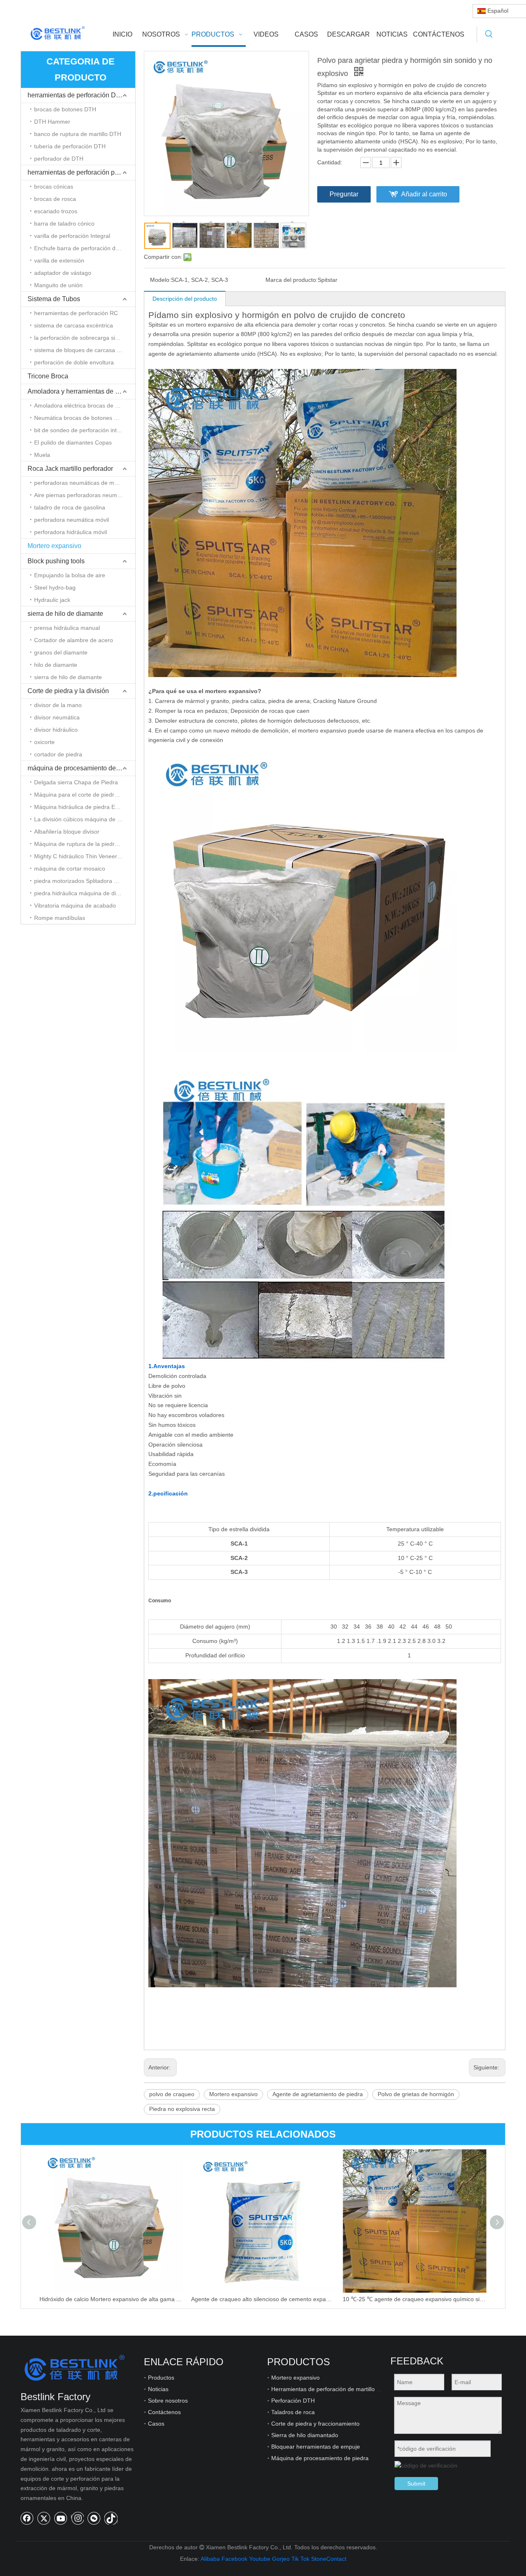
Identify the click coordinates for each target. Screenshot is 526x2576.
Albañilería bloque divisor (67, 832)
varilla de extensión (59, 260)
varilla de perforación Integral (72, 236)
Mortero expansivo (54, 546)
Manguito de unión (58, 285)
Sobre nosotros (168, 2401)
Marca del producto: (292, 280)
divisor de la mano (58, 705)
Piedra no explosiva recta (182, 2109)
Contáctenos (164, 2412)
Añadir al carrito (424, 194)
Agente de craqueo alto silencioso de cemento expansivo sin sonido (263, 2299)
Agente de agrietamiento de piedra (318, 2094)
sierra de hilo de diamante (65, 614)
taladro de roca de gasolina (70, 507)
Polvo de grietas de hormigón (416, 2094)
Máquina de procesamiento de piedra (320, 2458)
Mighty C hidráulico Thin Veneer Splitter (85, 856)
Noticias (158, 2389)
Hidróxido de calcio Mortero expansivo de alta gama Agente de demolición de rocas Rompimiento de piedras (111, 2299)
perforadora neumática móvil (72, 520)
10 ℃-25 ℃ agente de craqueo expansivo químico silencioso (414, 2299)
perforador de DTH (59, 159)
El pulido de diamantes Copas (73, 442)
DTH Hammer (52, 122)
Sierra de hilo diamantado (305, 2435)
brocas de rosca (55, 199)
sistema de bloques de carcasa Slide (82, 350)
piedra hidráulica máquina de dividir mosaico (85, 893)
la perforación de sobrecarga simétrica (84, 338)
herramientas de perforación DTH (76, 95)
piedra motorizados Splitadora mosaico (85, 881)
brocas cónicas (54, 187)
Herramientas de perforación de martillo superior (335, 2389)
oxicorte (44, 742)
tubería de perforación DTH (70, 146)
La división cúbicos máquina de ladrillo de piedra (85, 819)
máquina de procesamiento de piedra (81, 768)
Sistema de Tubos (54, 299)
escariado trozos (56, 211)
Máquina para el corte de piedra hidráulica (85, 795)
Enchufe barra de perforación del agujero (85, 248)
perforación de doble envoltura (74, 362)
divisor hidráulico (56, 730)
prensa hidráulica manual (67, 628)
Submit (416, 2484)
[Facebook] (27, 2518)
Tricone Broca (48, 376)
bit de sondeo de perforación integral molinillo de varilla (85, 430)
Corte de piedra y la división (68, 691)
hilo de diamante (56, 665)
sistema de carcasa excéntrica (74, 325)
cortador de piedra (58, 754)
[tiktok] (111, 2518)
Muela (42, 455)
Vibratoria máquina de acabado (75, 906)
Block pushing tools (56, 561)
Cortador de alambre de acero (74, 640)
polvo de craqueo (172, 2094)
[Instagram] (77, 2518)
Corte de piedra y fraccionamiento (315, 2424)
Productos (161, 2378)
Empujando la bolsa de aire (70, 575)
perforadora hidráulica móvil (70, 532)
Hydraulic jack (52, 600)
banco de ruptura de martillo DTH (78, 134)
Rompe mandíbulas (60, 918)
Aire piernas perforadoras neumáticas (83, 495)
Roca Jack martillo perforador (70, 469)
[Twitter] (44, 2518)
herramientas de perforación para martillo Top (81, 172)
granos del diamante (61, 652)
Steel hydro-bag (55, 588)
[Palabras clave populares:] (489, 35)
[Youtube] (61, 2518)
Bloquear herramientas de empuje (316, 2447)
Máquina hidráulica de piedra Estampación (85, 807)
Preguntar (344, 194)
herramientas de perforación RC (76, 313)
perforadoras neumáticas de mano (79, 483)
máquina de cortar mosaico (70, 869)
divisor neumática (57, 717)
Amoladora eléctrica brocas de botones (85, 406)
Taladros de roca (293, 2412)
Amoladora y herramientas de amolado (81, 391)
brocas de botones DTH (65, 109)
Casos (156, 2424)
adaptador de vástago (63, 273)
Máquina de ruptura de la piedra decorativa (85, 844)
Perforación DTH (293, 2401)
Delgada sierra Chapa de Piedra (76, 782)
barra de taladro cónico (64, 223)
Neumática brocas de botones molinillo (84, 418)
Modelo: (160, 280)
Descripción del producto (185, 299)
